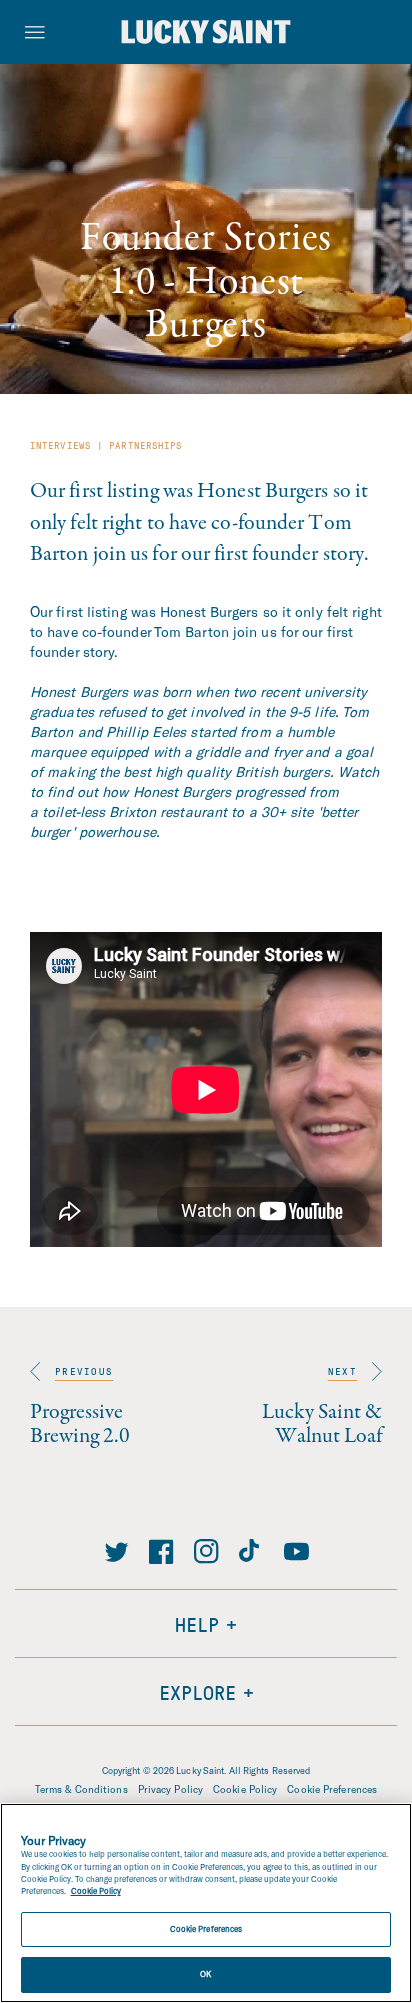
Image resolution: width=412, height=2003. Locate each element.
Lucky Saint (200, 1770)
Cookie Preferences (332, 1789)
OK (205, 1974)
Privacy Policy (170, 1789)
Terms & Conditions (81, 1789)
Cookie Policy (245, 1789)
